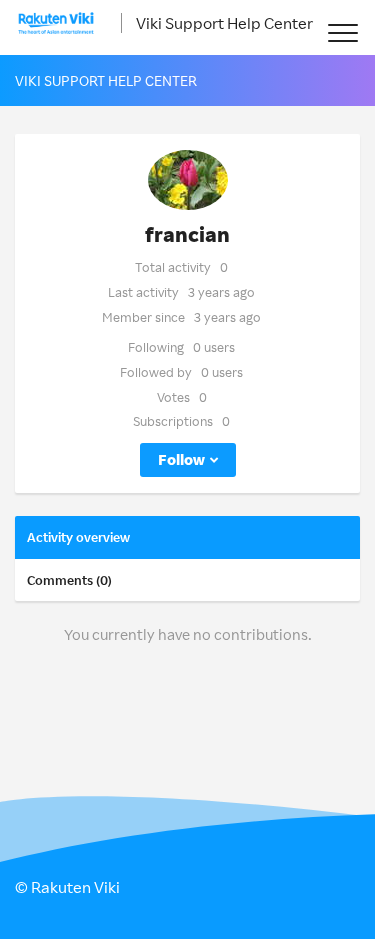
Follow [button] (181, 459)
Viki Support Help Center (224, 23)
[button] (342, 32)
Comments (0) (69, 580)
